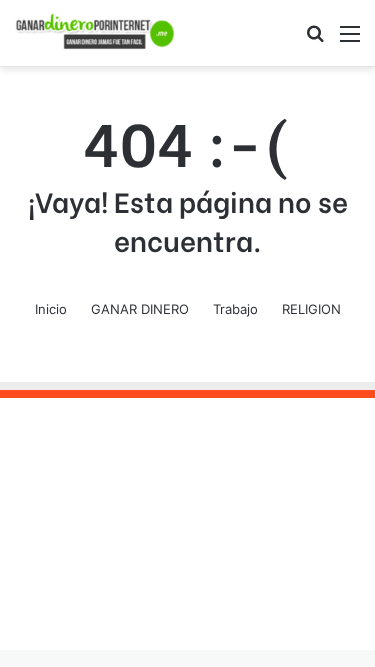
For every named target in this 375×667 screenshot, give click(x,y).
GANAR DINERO (140, 309)
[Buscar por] (315, 40)
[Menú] (350, 40)
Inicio (51, 309)
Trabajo (235, 309)
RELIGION (311, 309)
